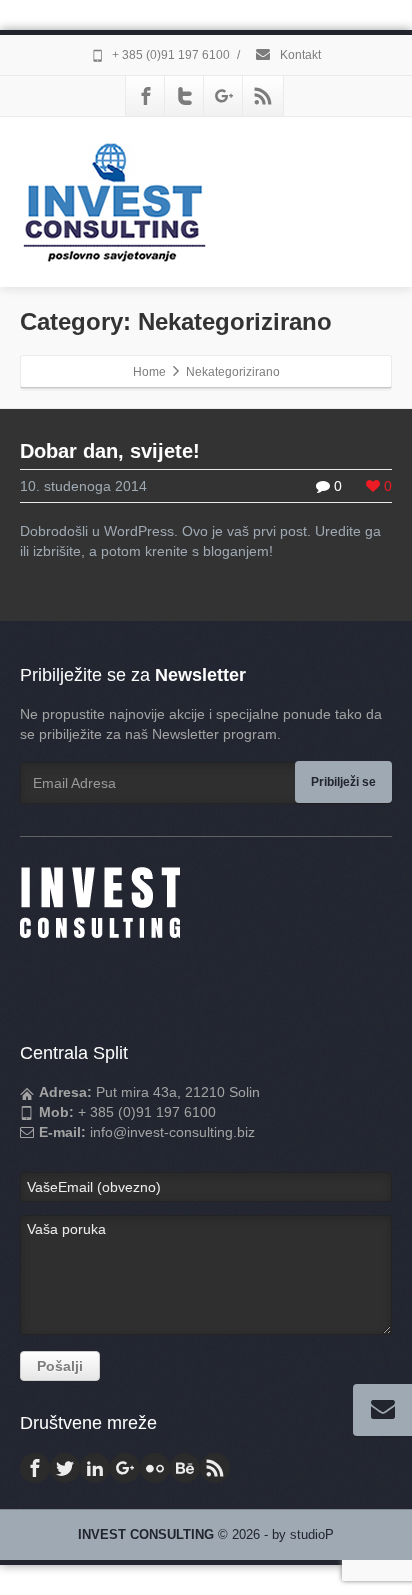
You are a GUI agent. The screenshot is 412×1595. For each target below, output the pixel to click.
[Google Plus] (224, 96)
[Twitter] (185, 96)
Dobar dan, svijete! (110, 451)
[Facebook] (146, 96)
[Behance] (185, 1468)
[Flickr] (155, 1468)
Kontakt (299, 55)
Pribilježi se (343, 782)
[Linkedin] (95, 1468)
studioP (312, 1534)
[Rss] (263, 96)
